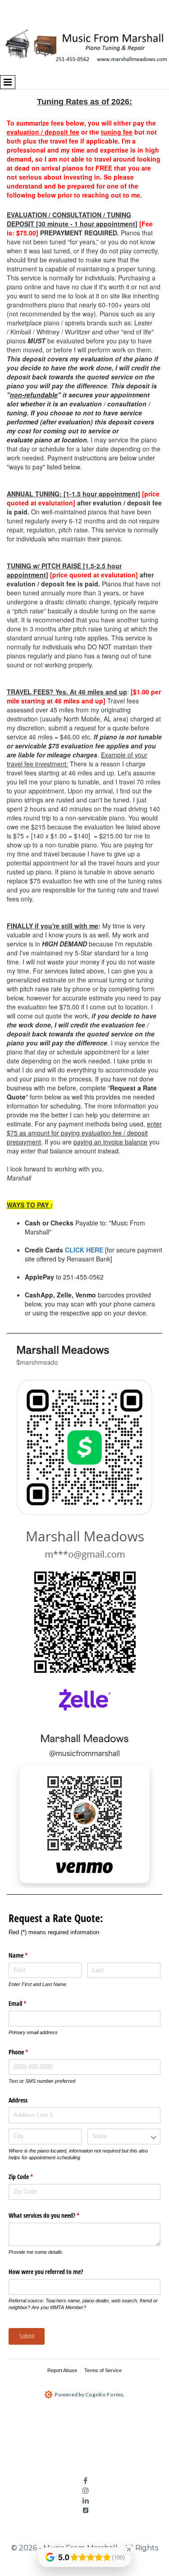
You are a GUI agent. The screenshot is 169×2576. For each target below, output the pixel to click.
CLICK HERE (84, 1250)
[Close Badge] (129, 2549)
